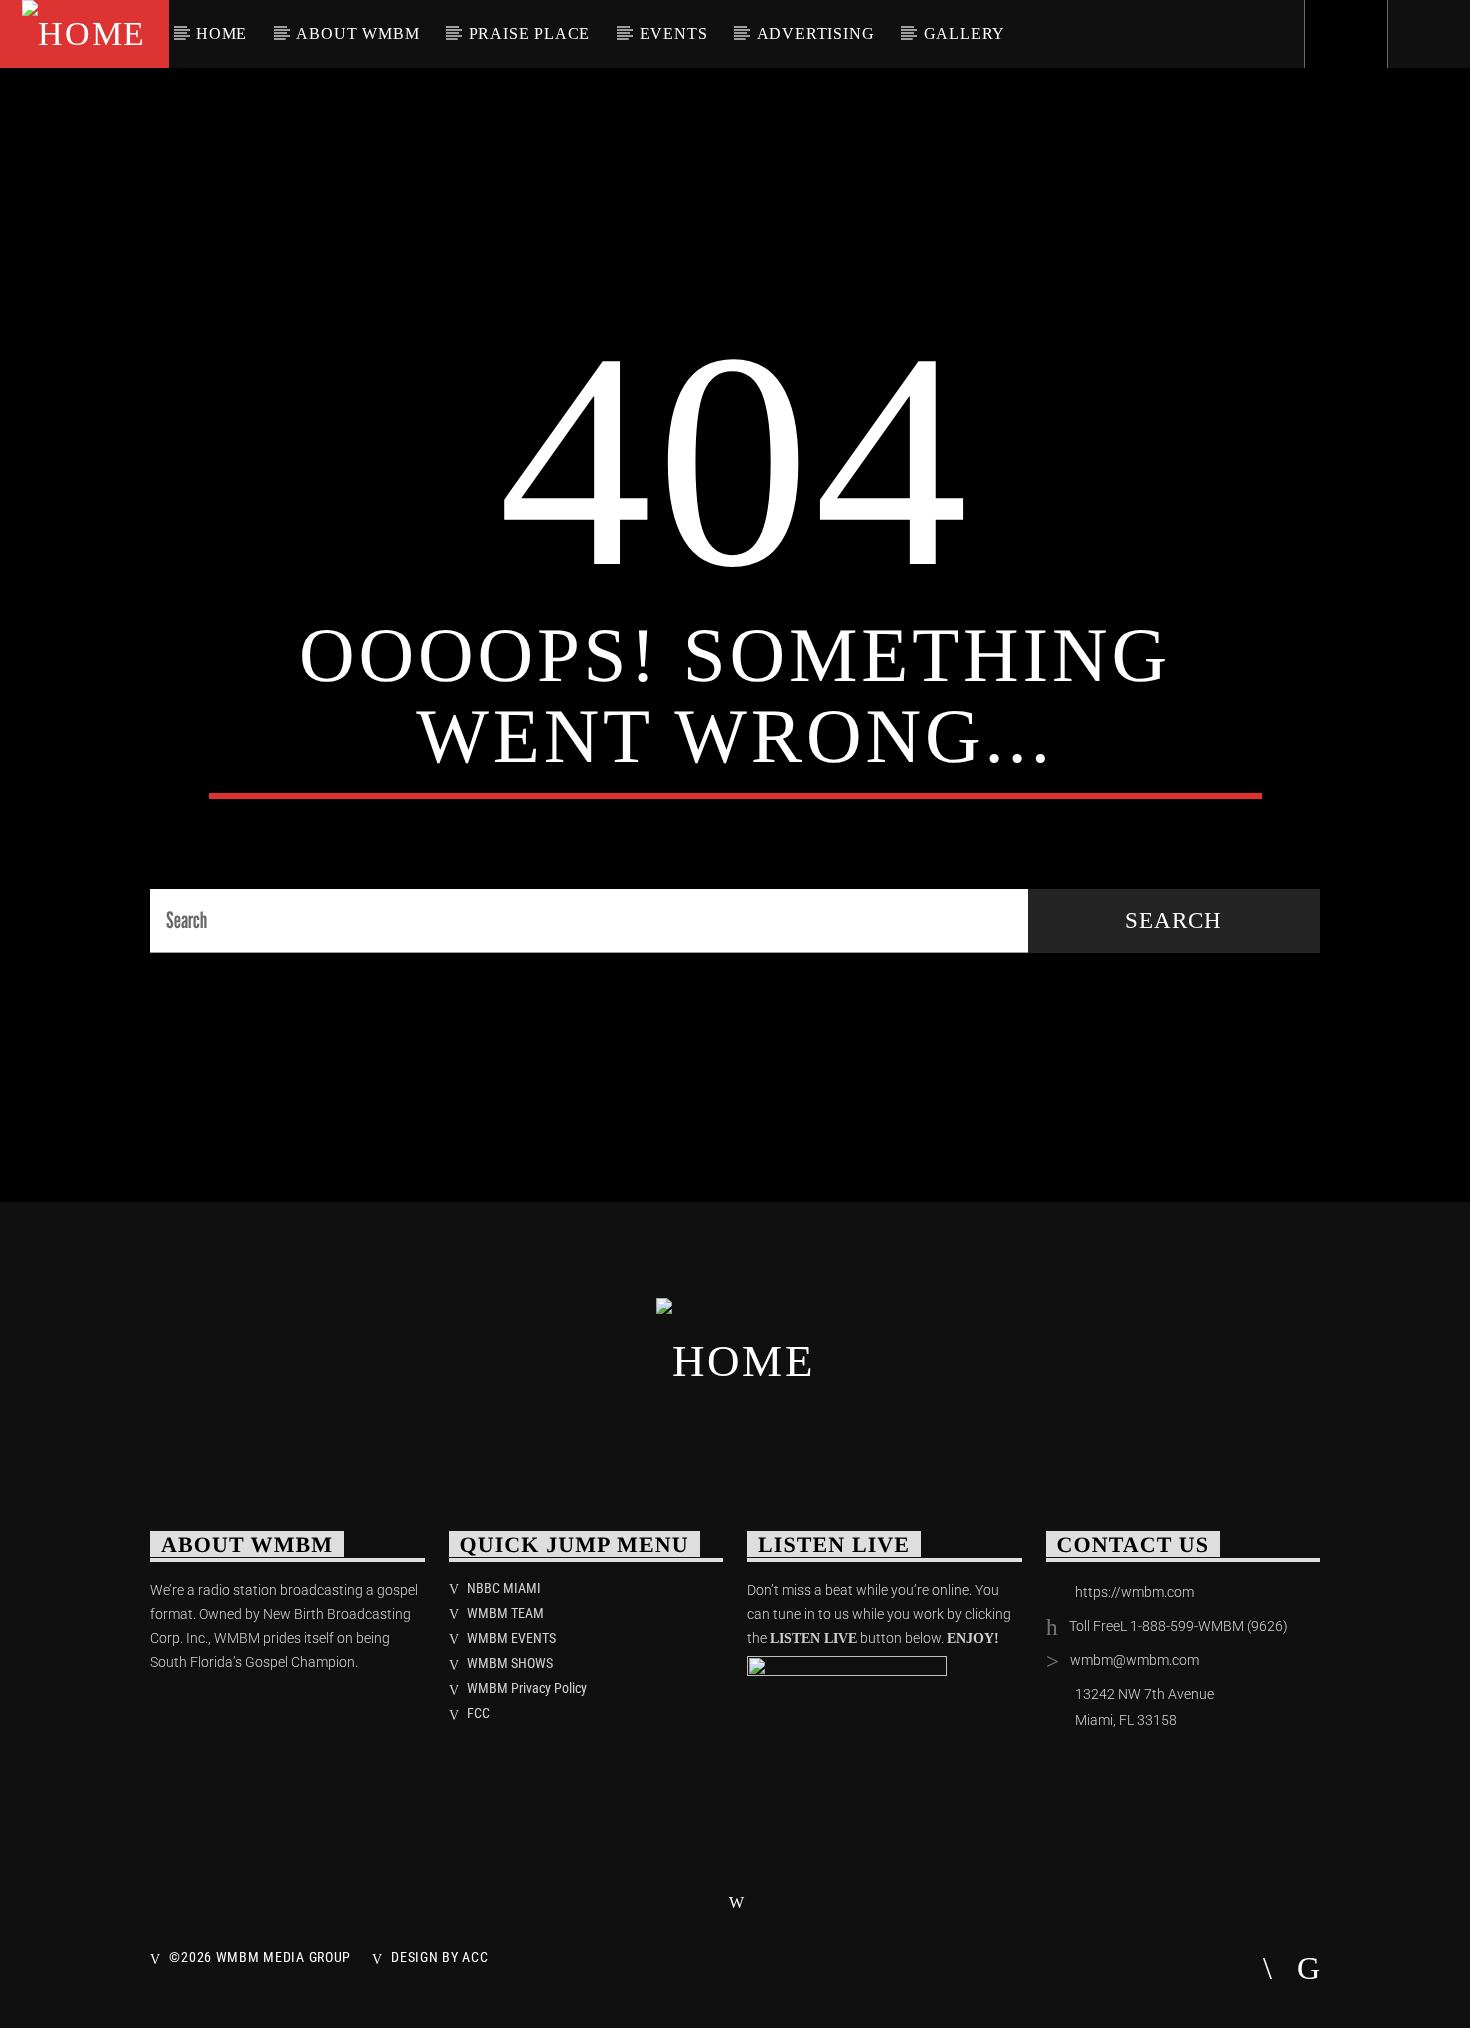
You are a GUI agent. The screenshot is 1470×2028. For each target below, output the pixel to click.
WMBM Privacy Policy (527, 1688)
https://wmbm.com (1134, 1592)
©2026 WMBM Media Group (260, 1957)
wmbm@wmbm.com (1134, 1660)
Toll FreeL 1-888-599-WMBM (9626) (1178, 1626)
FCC (478, 1713)
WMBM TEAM (505, 1613)
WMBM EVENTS (511, 1638)
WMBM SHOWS (510, 1663)
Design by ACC (439, 1957)
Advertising (816, 33)
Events (674, 33)
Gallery (965, 33)
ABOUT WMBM (357, 33)
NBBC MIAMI (504, 1588)
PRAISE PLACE (530, 33)
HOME (221, 33)
